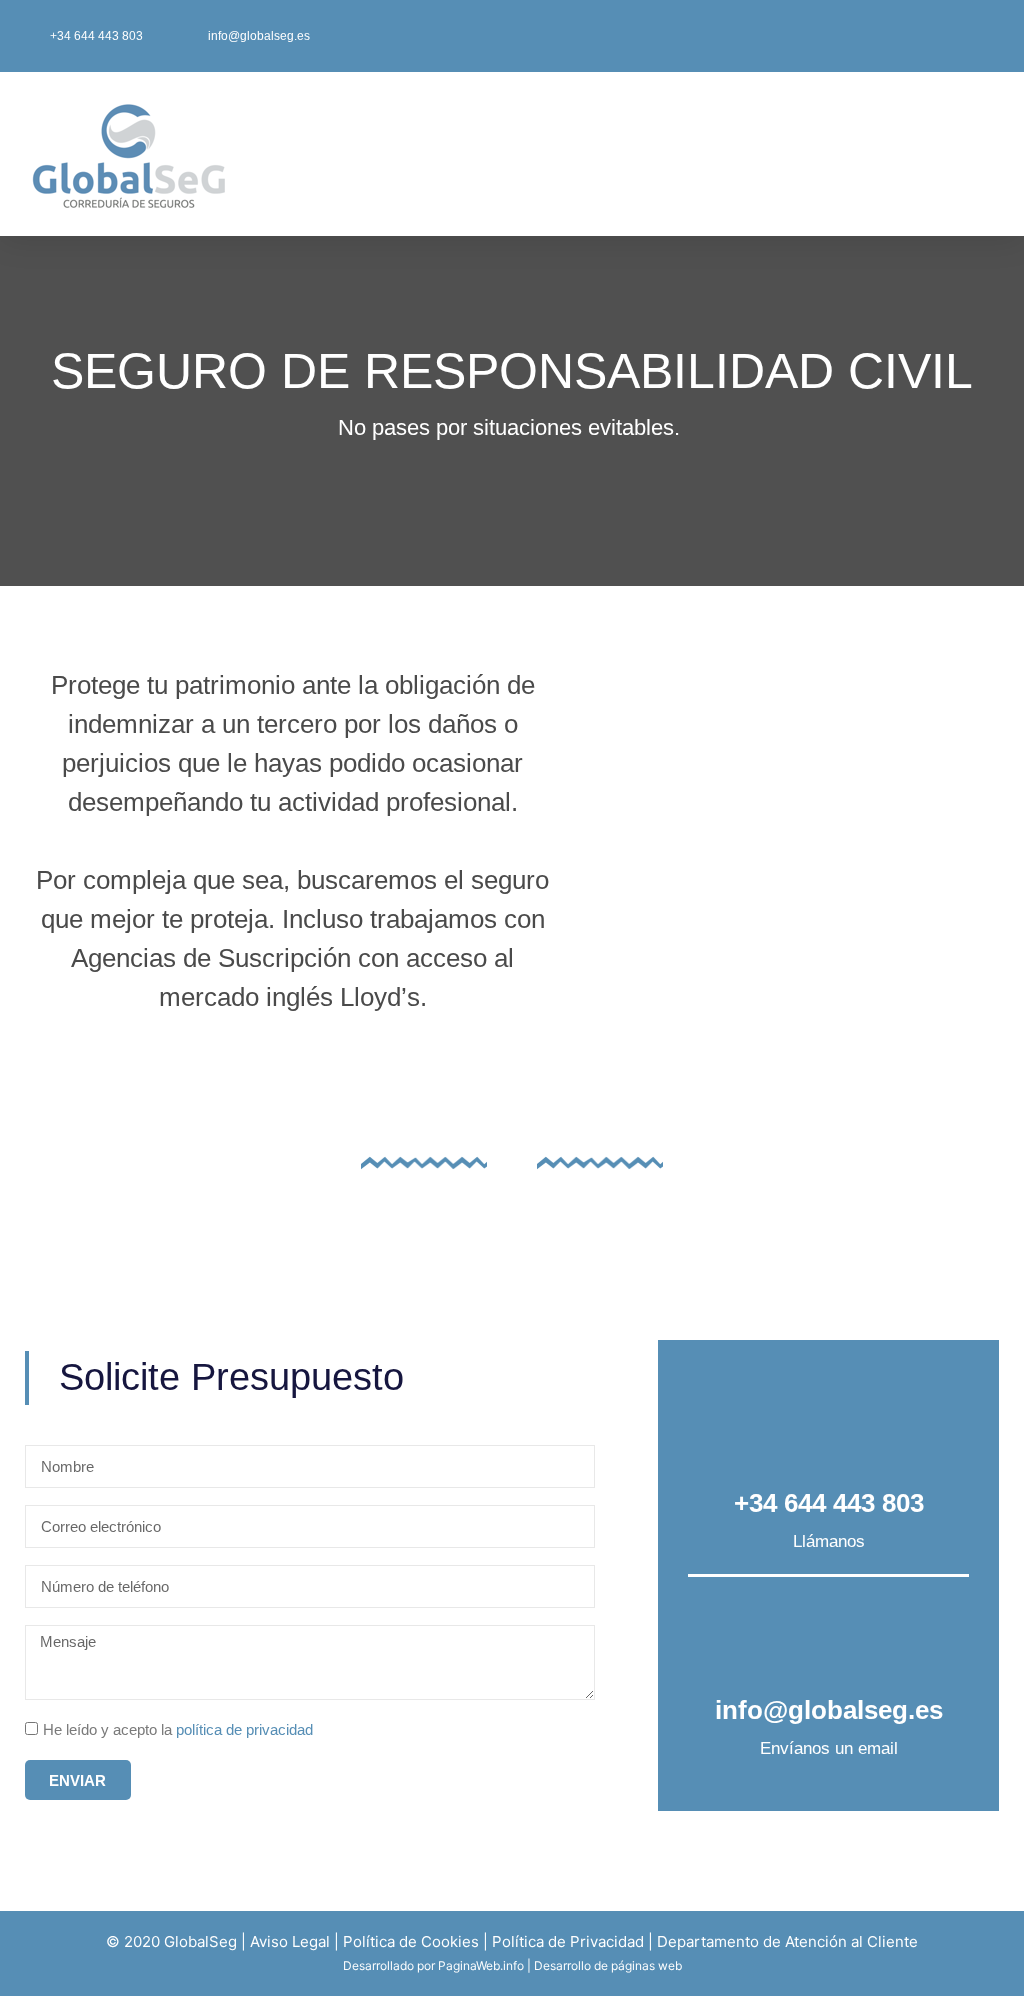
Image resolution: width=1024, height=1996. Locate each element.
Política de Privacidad (568, 1941)
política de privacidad (244, 1729)
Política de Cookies (411, 1941)
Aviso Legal (290, 1941)
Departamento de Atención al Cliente (787, 1941)
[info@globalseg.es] (828, 1634)
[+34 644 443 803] (828, 1427)
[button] (647, 154)
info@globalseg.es (829, 1710)
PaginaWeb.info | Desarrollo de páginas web (560, 1965)
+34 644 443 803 (829, 1503)
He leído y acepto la (178, 1729)
